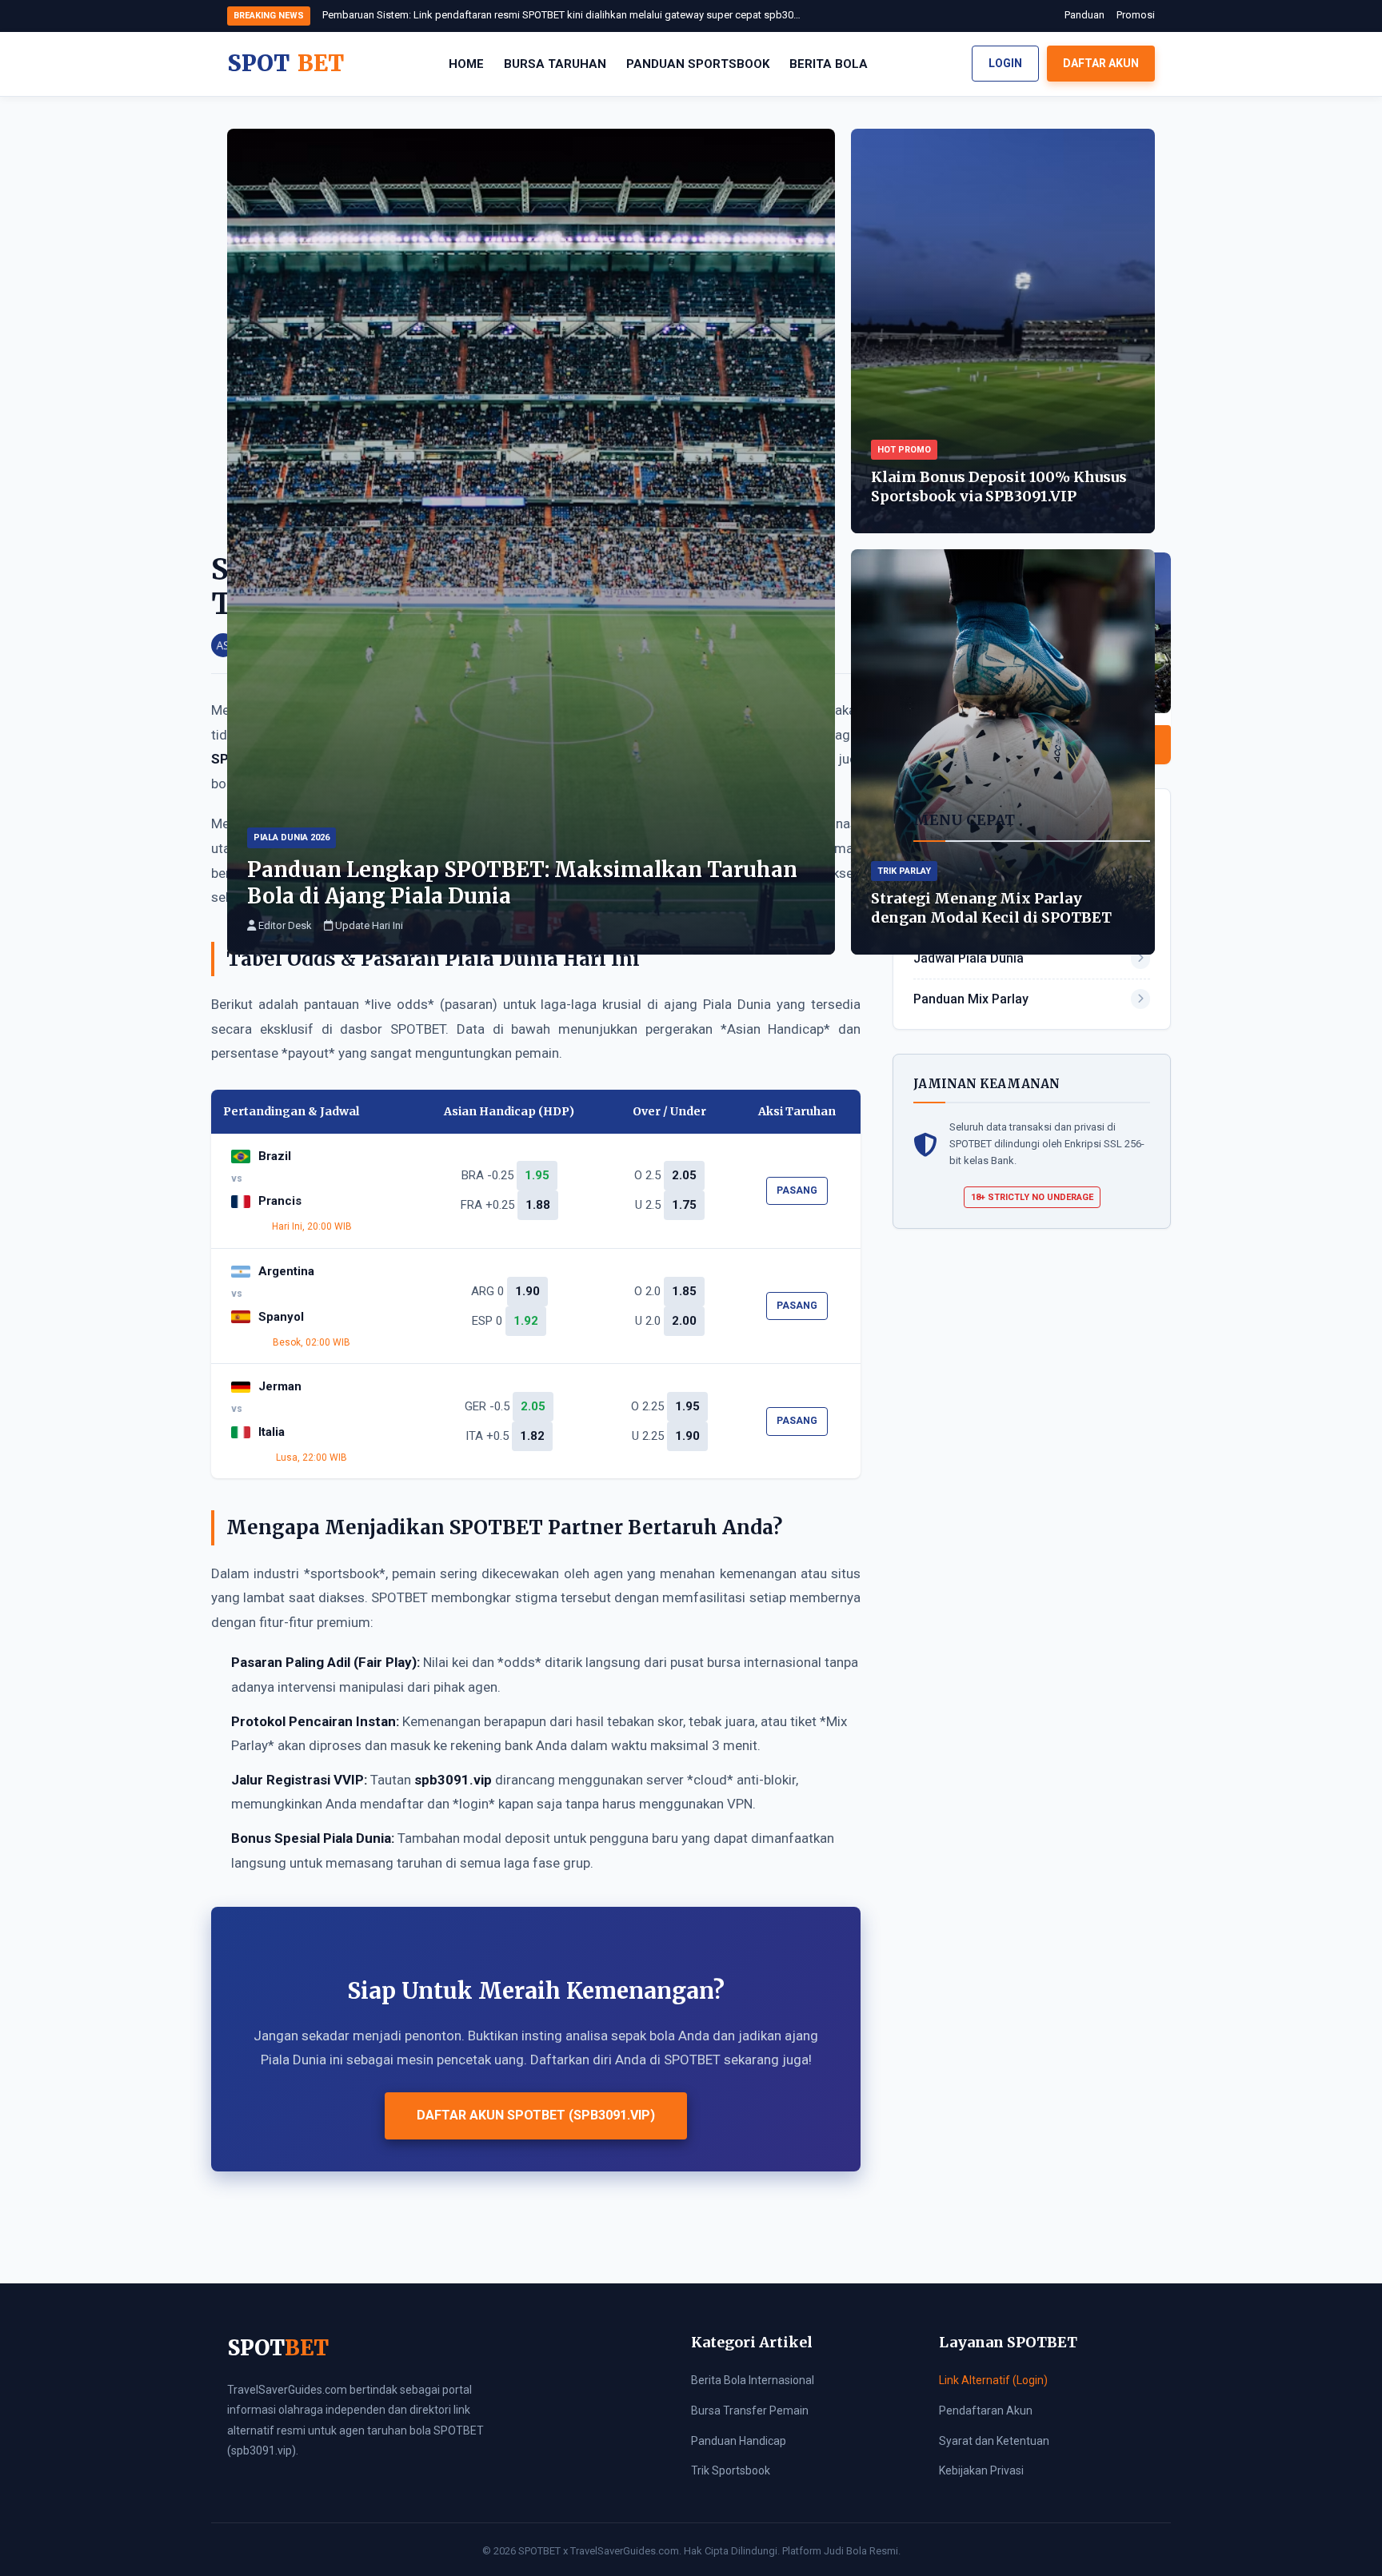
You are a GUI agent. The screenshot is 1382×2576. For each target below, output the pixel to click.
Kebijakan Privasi (981, 2470)
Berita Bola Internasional (753, 2380)
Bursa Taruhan (555, 64)
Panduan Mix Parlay (971, 999)
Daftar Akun (1101, 63)
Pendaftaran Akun (986, 2411)
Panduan (1084, 15)
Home (466, 64)
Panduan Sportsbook (698, 64)
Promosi (1136, 15)
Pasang (797, 1190)
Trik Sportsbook (731, 2470)
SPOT (286, 63)
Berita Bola (829, 64)
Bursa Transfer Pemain (750, 2411)
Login (1005, 63)
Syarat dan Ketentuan (994, 2441)
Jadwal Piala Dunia (969, 958)
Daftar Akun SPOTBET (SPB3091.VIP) (536, 2115)
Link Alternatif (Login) (993, 2380)
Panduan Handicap (739, 2441)
